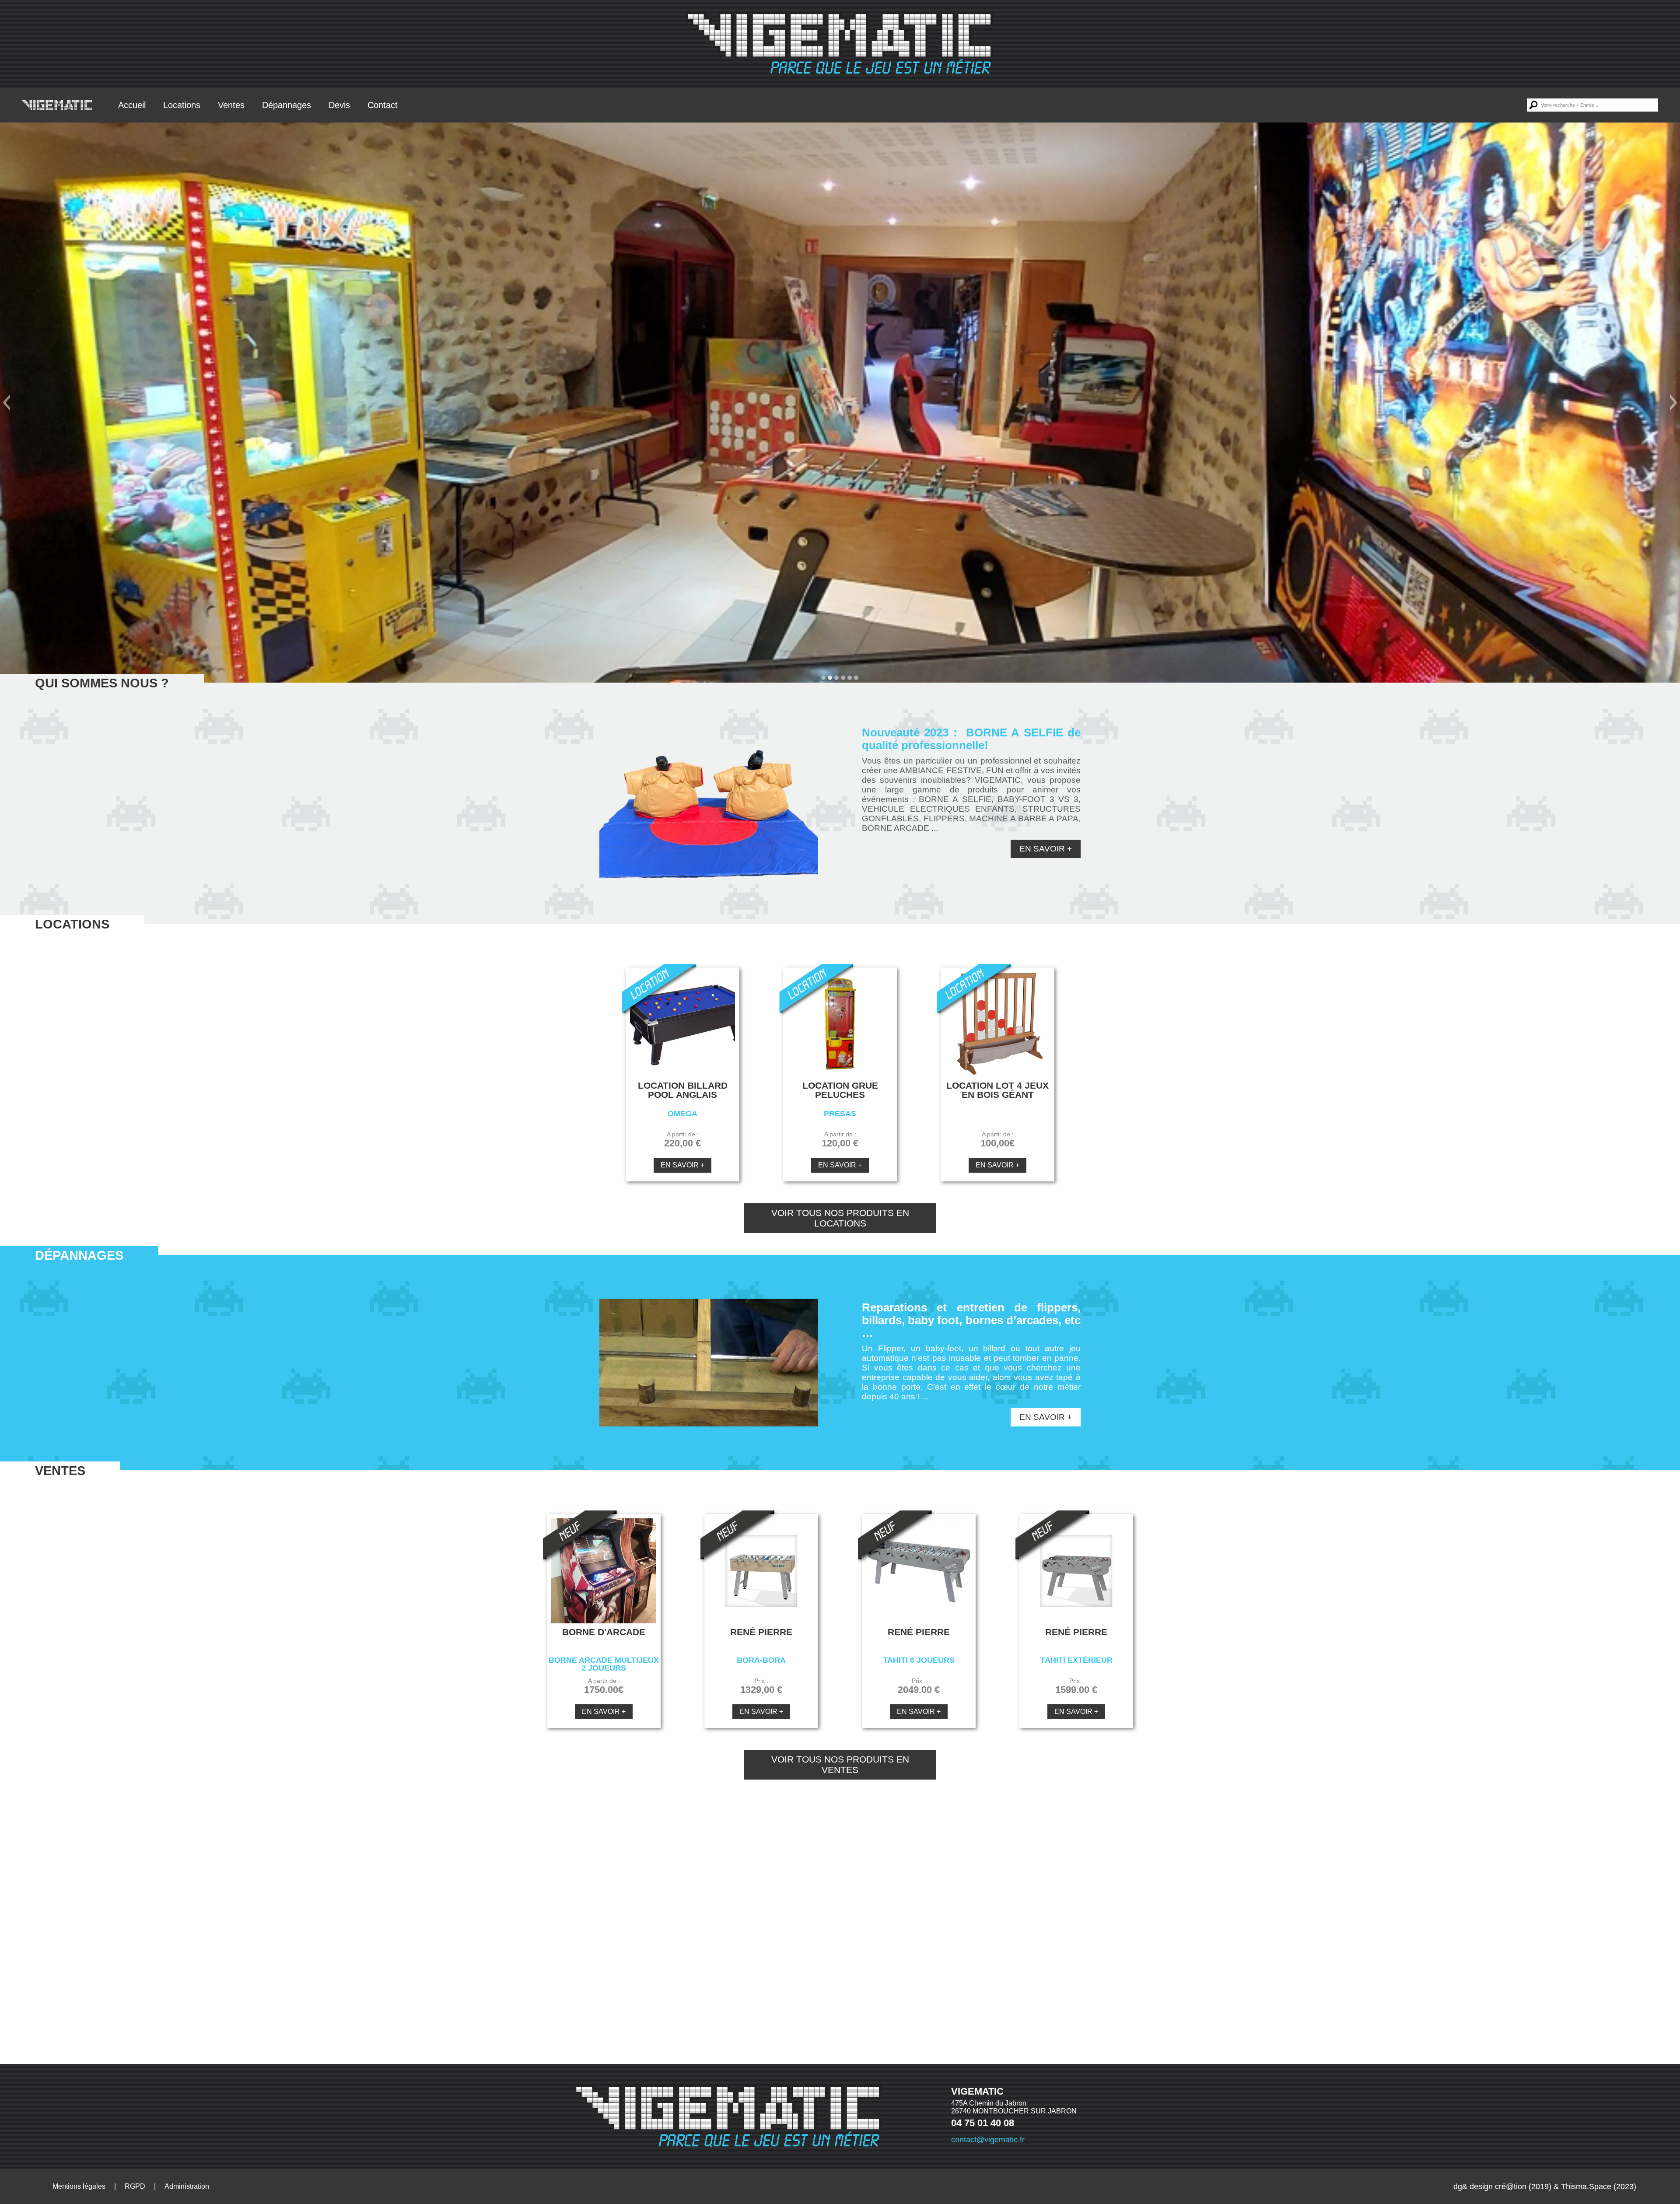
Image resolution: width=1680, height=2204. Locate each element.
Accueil (132, 105)
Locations (182, 105)
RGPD (135, 2186)
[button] (6, 403)
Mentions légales (79, 2186)
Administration (187, 2186)
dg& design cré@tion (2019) (1502, 2186)
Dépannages (287, 105)
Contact (383, 105)
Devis (339, 105)
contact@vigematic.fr (988, 2140)
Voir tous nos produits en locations (840, 1218)
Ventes (231, 105)
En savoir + (1046, 849)
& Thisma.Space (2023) (1595, 2186)
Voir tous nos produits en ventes (840, 1764)
